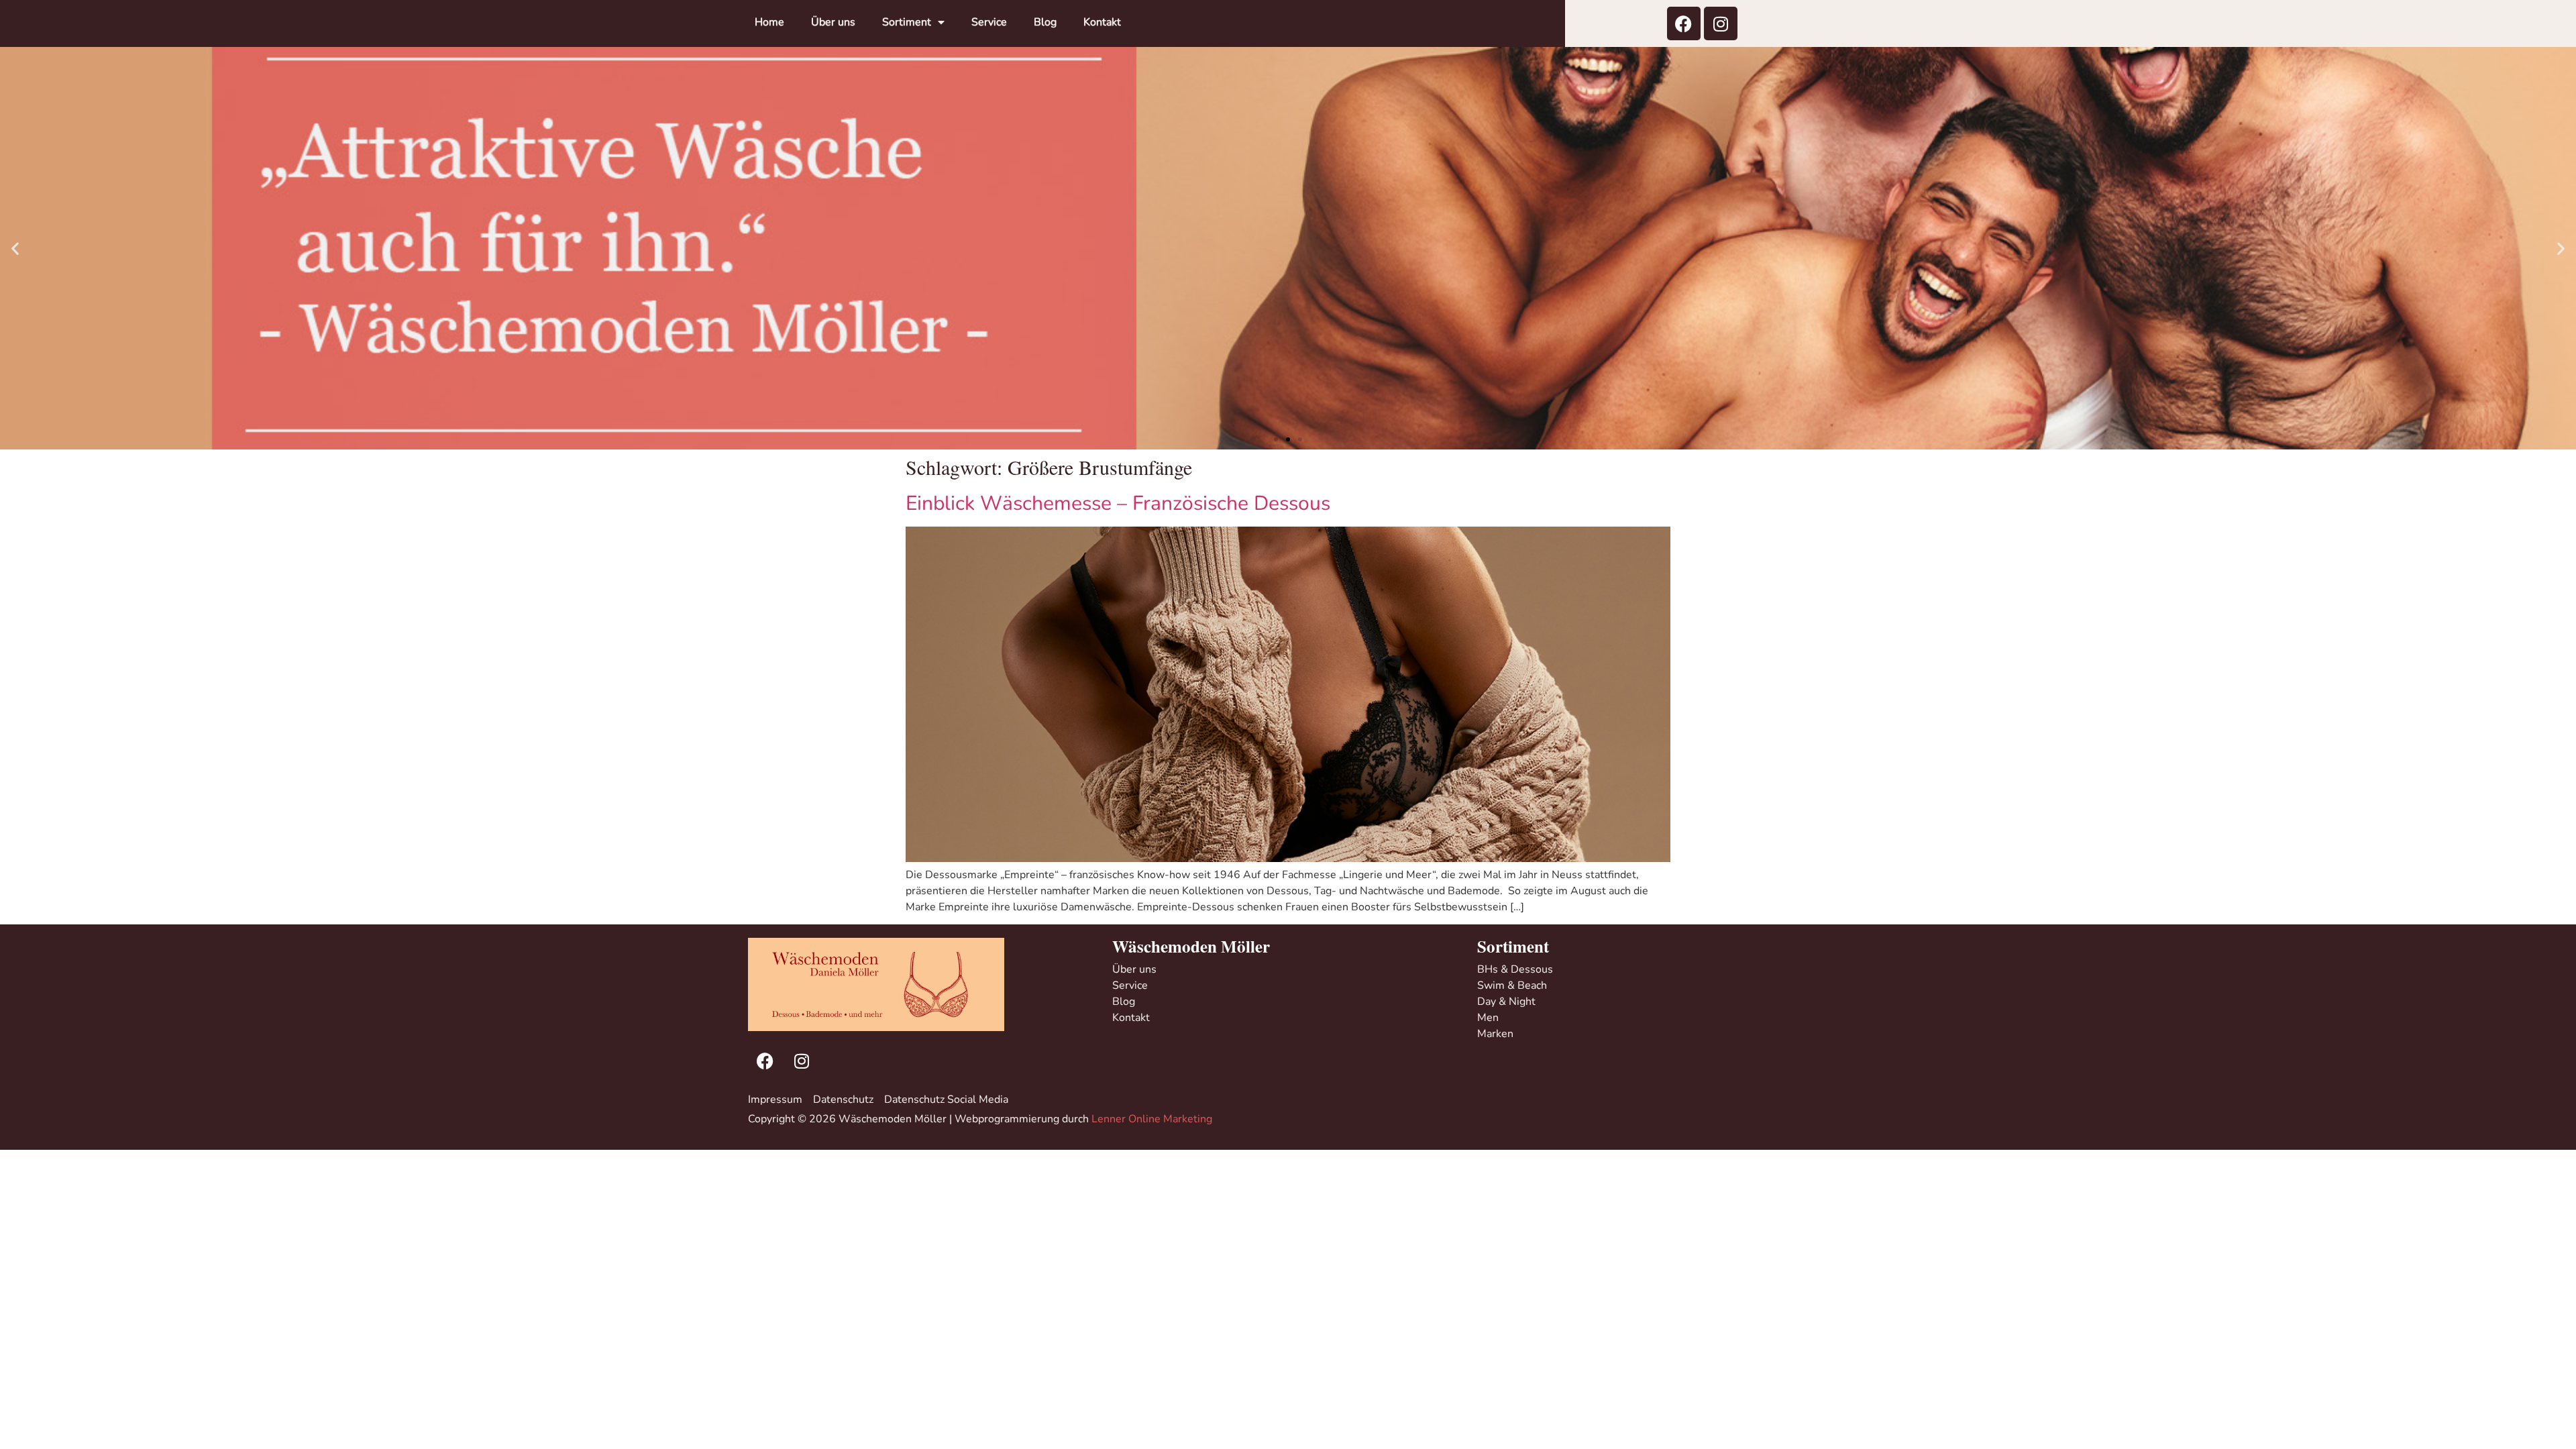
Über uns (833, 22)
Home (769, 22)
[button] (15, 249)
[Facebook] (1684, 23)
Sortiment (907, 22)
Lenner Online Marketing (1152, 1119)
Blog (1045, 22)
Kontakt (1102, 22)
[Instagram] (1721, 23)
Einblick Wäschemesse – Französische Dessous (1118, 503)
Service (989, 22)
